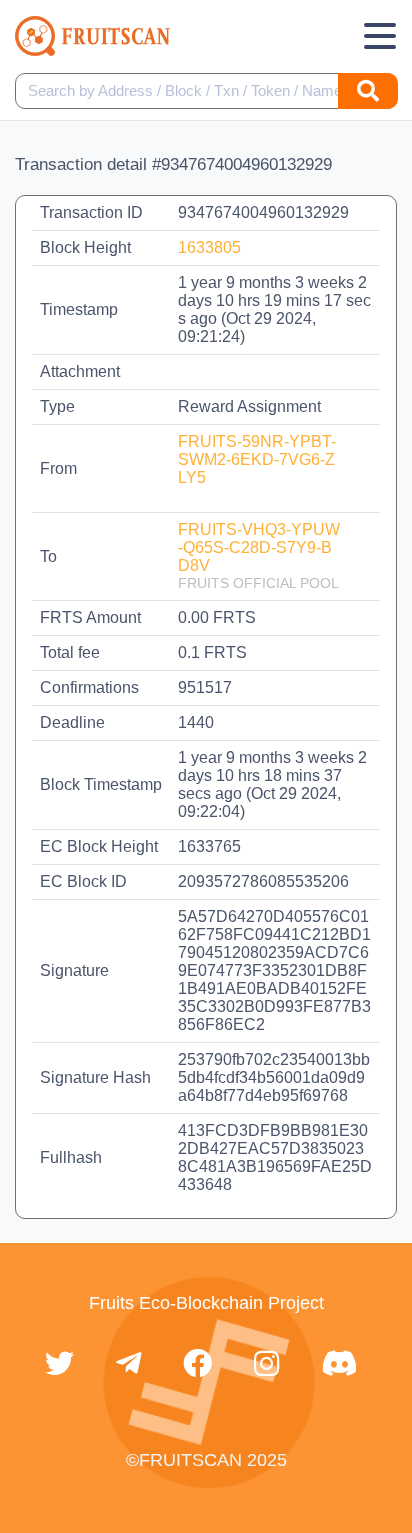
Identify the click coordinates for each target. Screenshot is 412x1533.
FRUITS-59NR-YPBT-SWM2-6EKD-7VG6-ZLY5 (257, 459)
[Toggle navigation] (380, 36)
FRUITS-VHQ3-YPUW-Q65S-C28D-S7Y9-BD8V (259, 547)
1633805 (209, 247)
